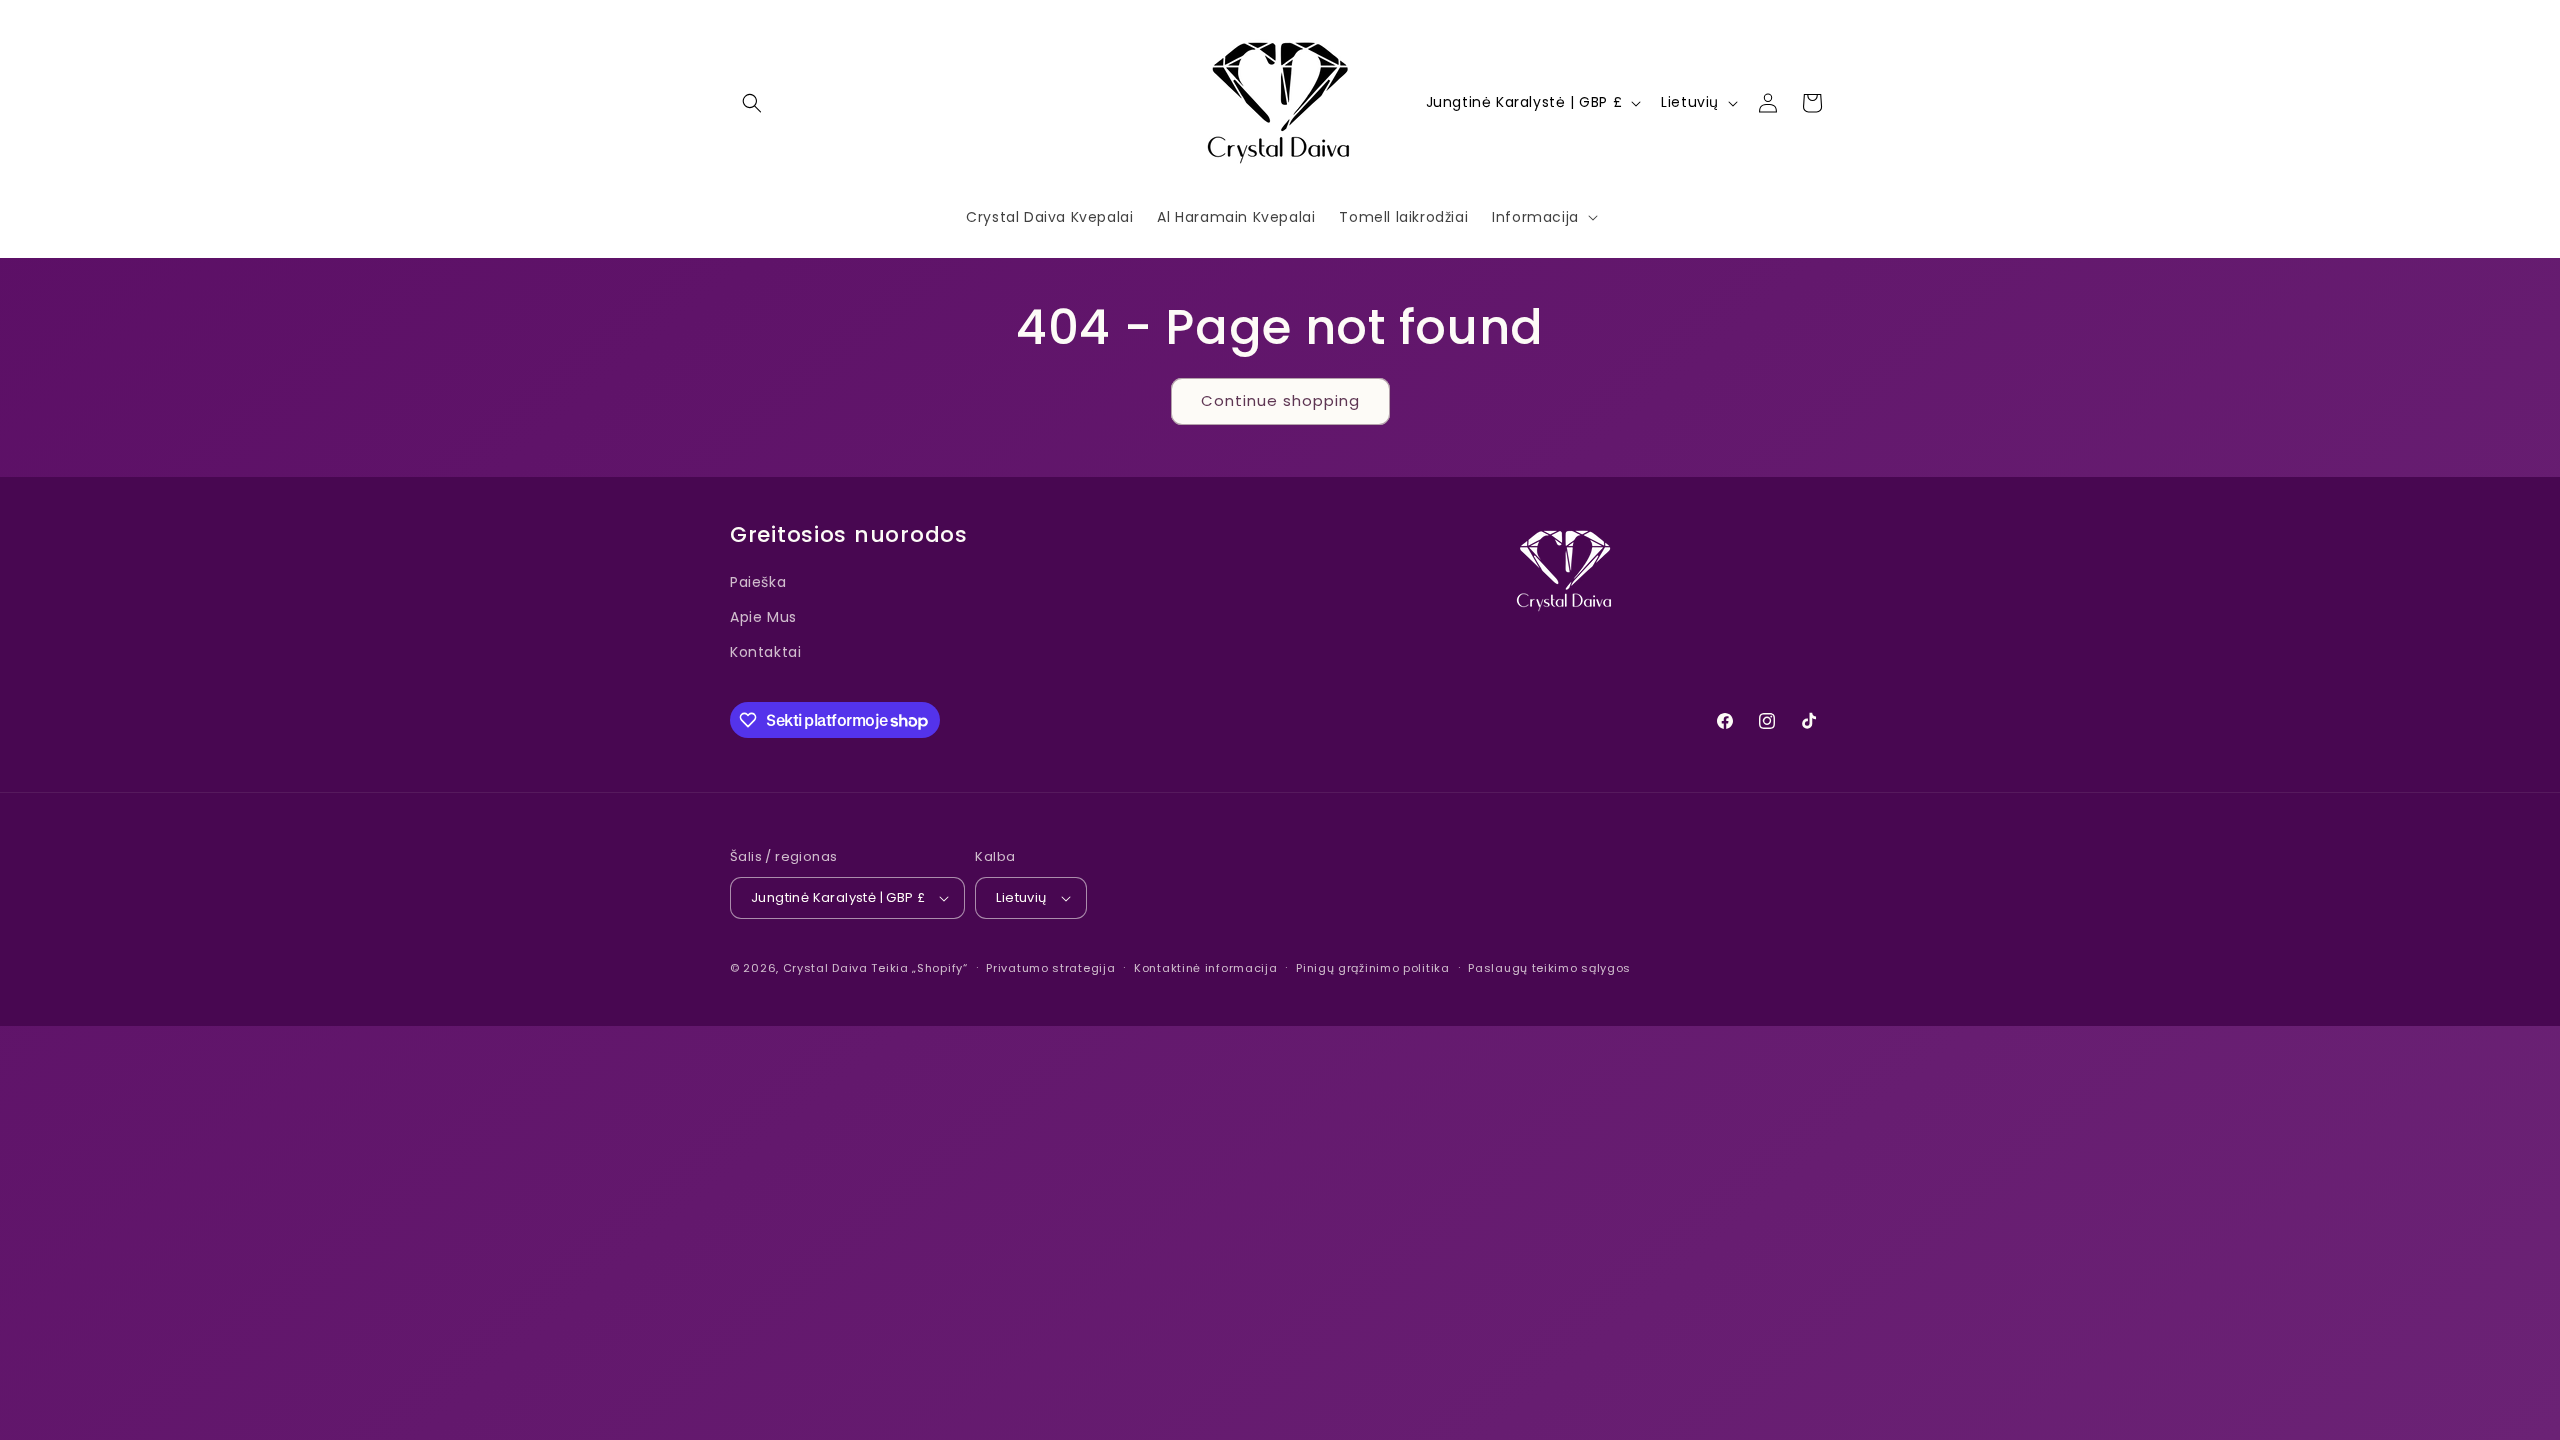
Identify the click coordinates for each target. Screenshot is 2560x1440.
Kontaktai (765, 652)
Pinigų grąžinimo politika (1373, 968)
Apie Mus (763, 617)
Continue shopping (1280, 400)
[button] (752, 103)
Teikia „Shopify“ (919, 968)
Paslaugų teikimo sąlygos (1549, 968)
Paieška (758, 582)
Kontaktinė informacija (1205, 968)
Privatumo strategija (1050, 968)
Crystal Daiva (825, 968)
